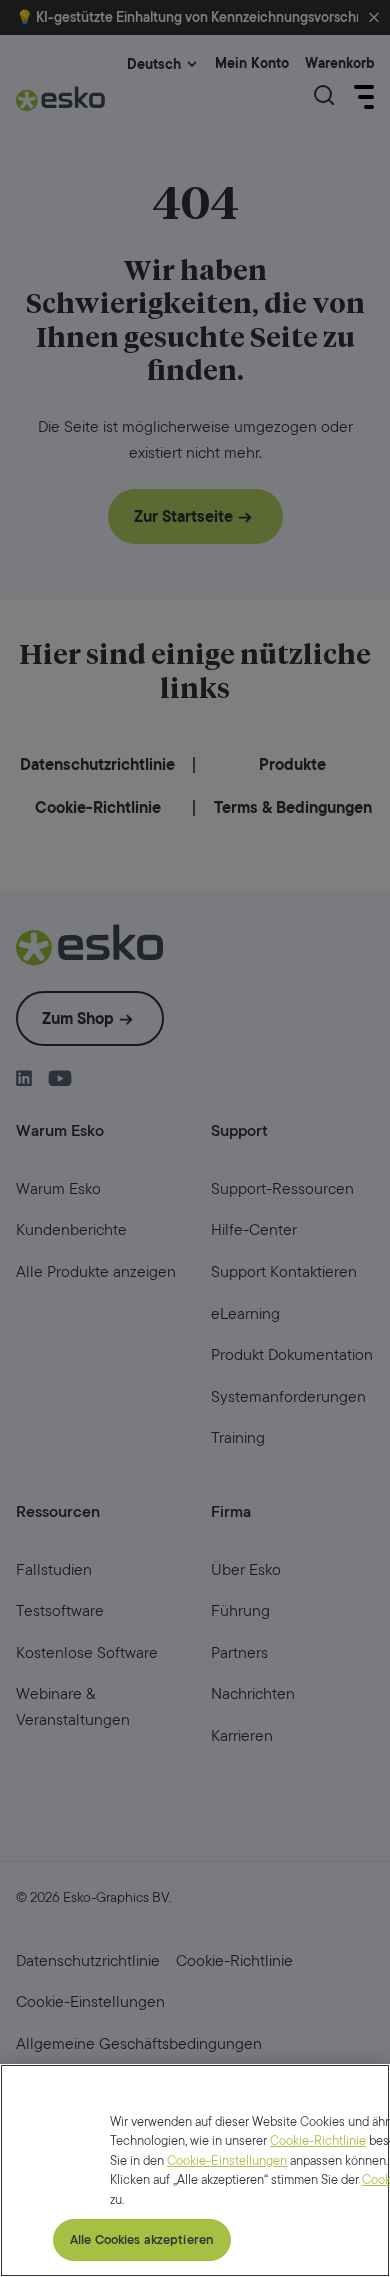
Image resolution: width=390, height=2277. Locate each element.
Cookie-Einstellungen (227, 2160)
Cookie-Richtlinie (318, 2140)
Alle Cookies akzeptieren (141, 2239)
